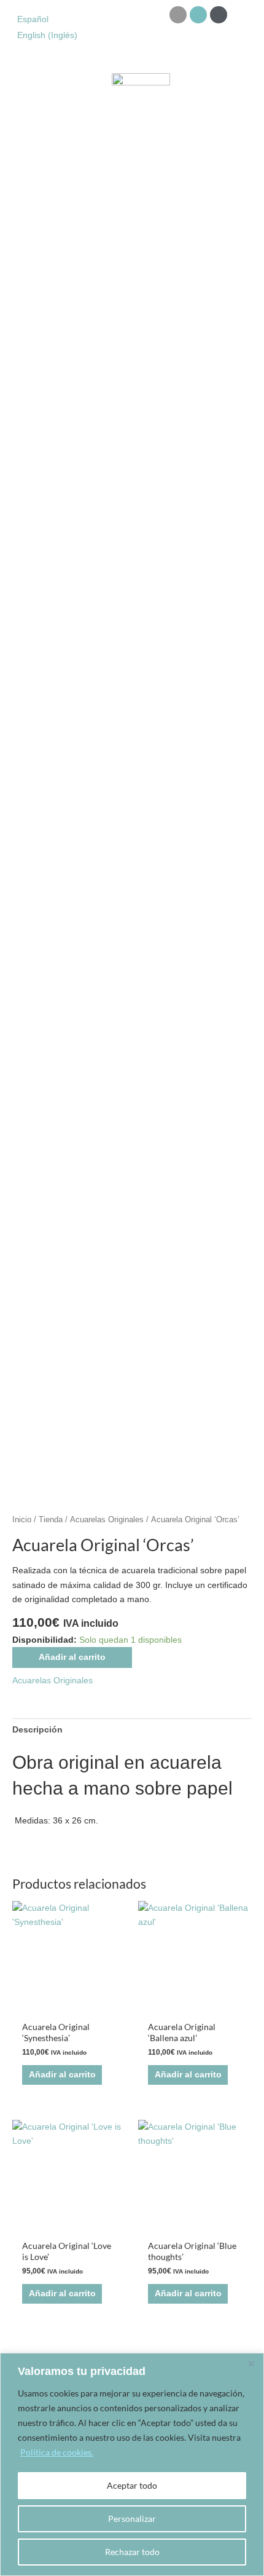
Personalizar (132, 2519)
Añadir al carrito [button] (62, 2075)
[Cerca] (251, 2363)
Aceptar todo (132, 2485)
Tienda (51, 1520)
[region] (132, 2464)
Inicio (22, 1520)
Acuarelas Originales (107, 1520)
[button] (17, 99)
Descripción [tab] (37, 1730)
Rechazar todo (132, 2552)
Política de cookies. (57, 2452)
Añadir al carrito (72, 1657)
